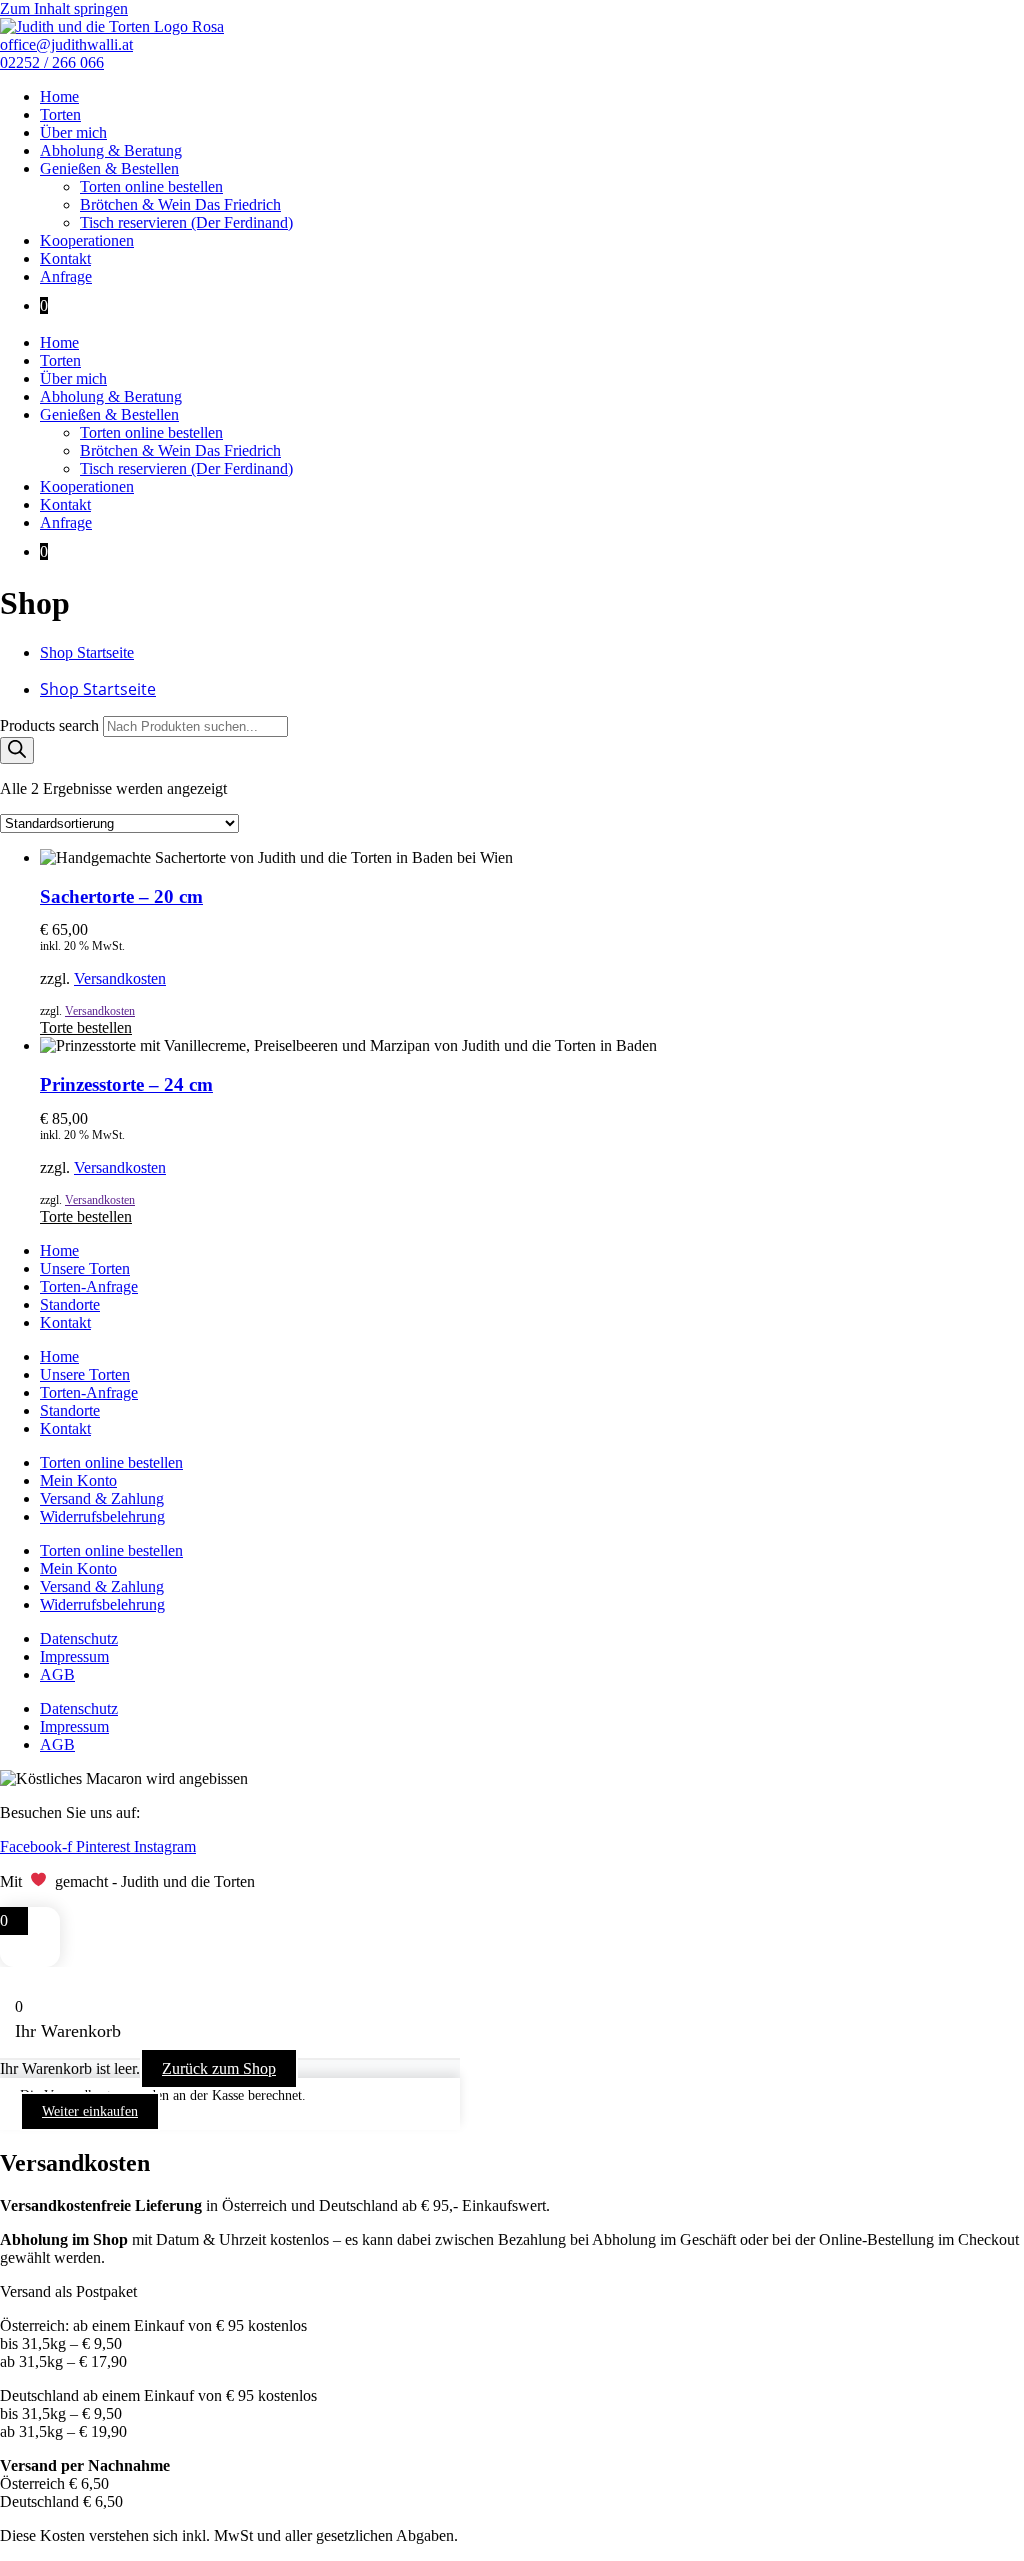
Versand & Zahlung (102, 1498)
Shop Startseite (87, 652)
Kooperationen (87, 240)
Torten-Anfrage (89, 1286)
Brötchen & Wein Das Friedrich (180, 204)
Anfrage (66, 276)
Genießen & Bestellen (109, 168)
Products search (51, 725)
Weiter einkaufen (90, 2111)
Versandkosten (120, 978)
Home (59, 96)
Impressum (74, 1656)
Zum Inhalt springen (64, 8)
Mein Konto (78, 1480)
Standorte (70, 1304)
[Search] (17, 750)
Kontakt (65, 258)
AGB (57, 1674)
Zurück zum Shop (219, 2068)
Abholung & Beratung (111, 150)
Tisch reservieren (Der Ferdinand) (186, 222)
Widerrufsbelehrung (102, 1516)
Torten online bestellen (151, 186)
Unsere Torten (85, 1268)
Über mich (73, 132)
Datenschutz (79, 1638)
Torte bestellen (86, 1027)
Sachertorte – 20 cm (121, 896)
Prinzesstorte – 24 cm (126, 1084)
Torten (60, 114)
